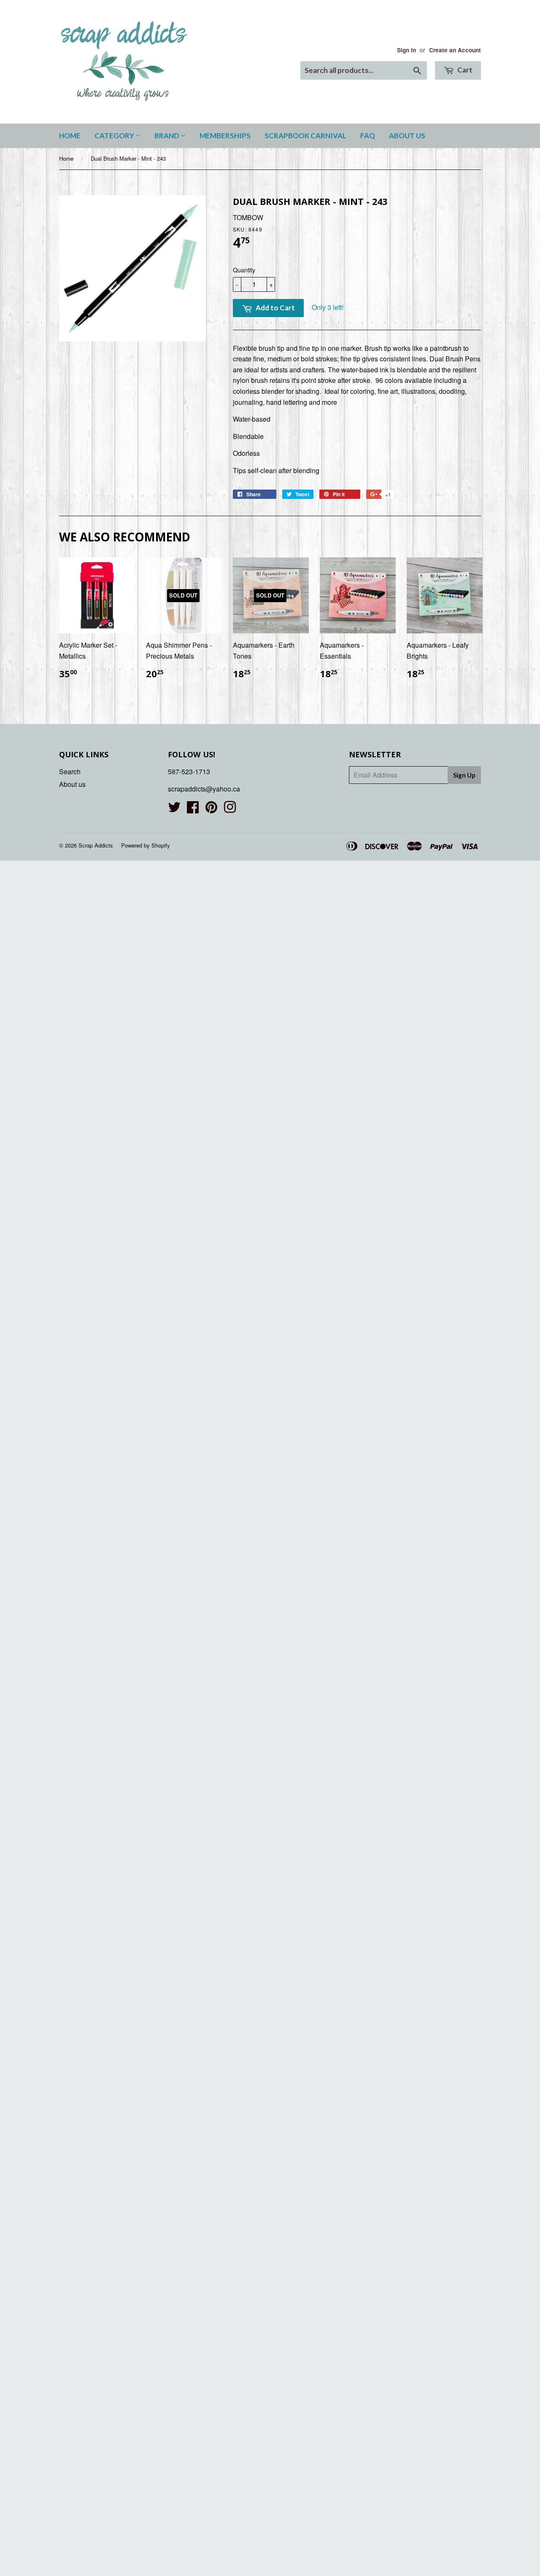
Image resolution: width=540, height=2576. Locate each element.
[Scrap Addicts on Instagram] (230, 809)
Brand (167, 136)
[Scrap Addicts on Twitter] (174, 809)
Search (70, 771)
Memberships (225, 136)
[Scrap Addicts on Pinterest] (211, 809)
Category (115, 136)
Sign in (406, 50)
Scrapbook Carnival (305, 136)
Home (70, 136)
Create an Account (455, 50)
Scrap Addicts (96, 845)
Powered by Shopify (146, 845)
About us (407, 136)
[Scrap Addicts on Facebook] (193, 809)
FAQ (368, 136)
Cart (464, 70)
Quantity (244, 270)
